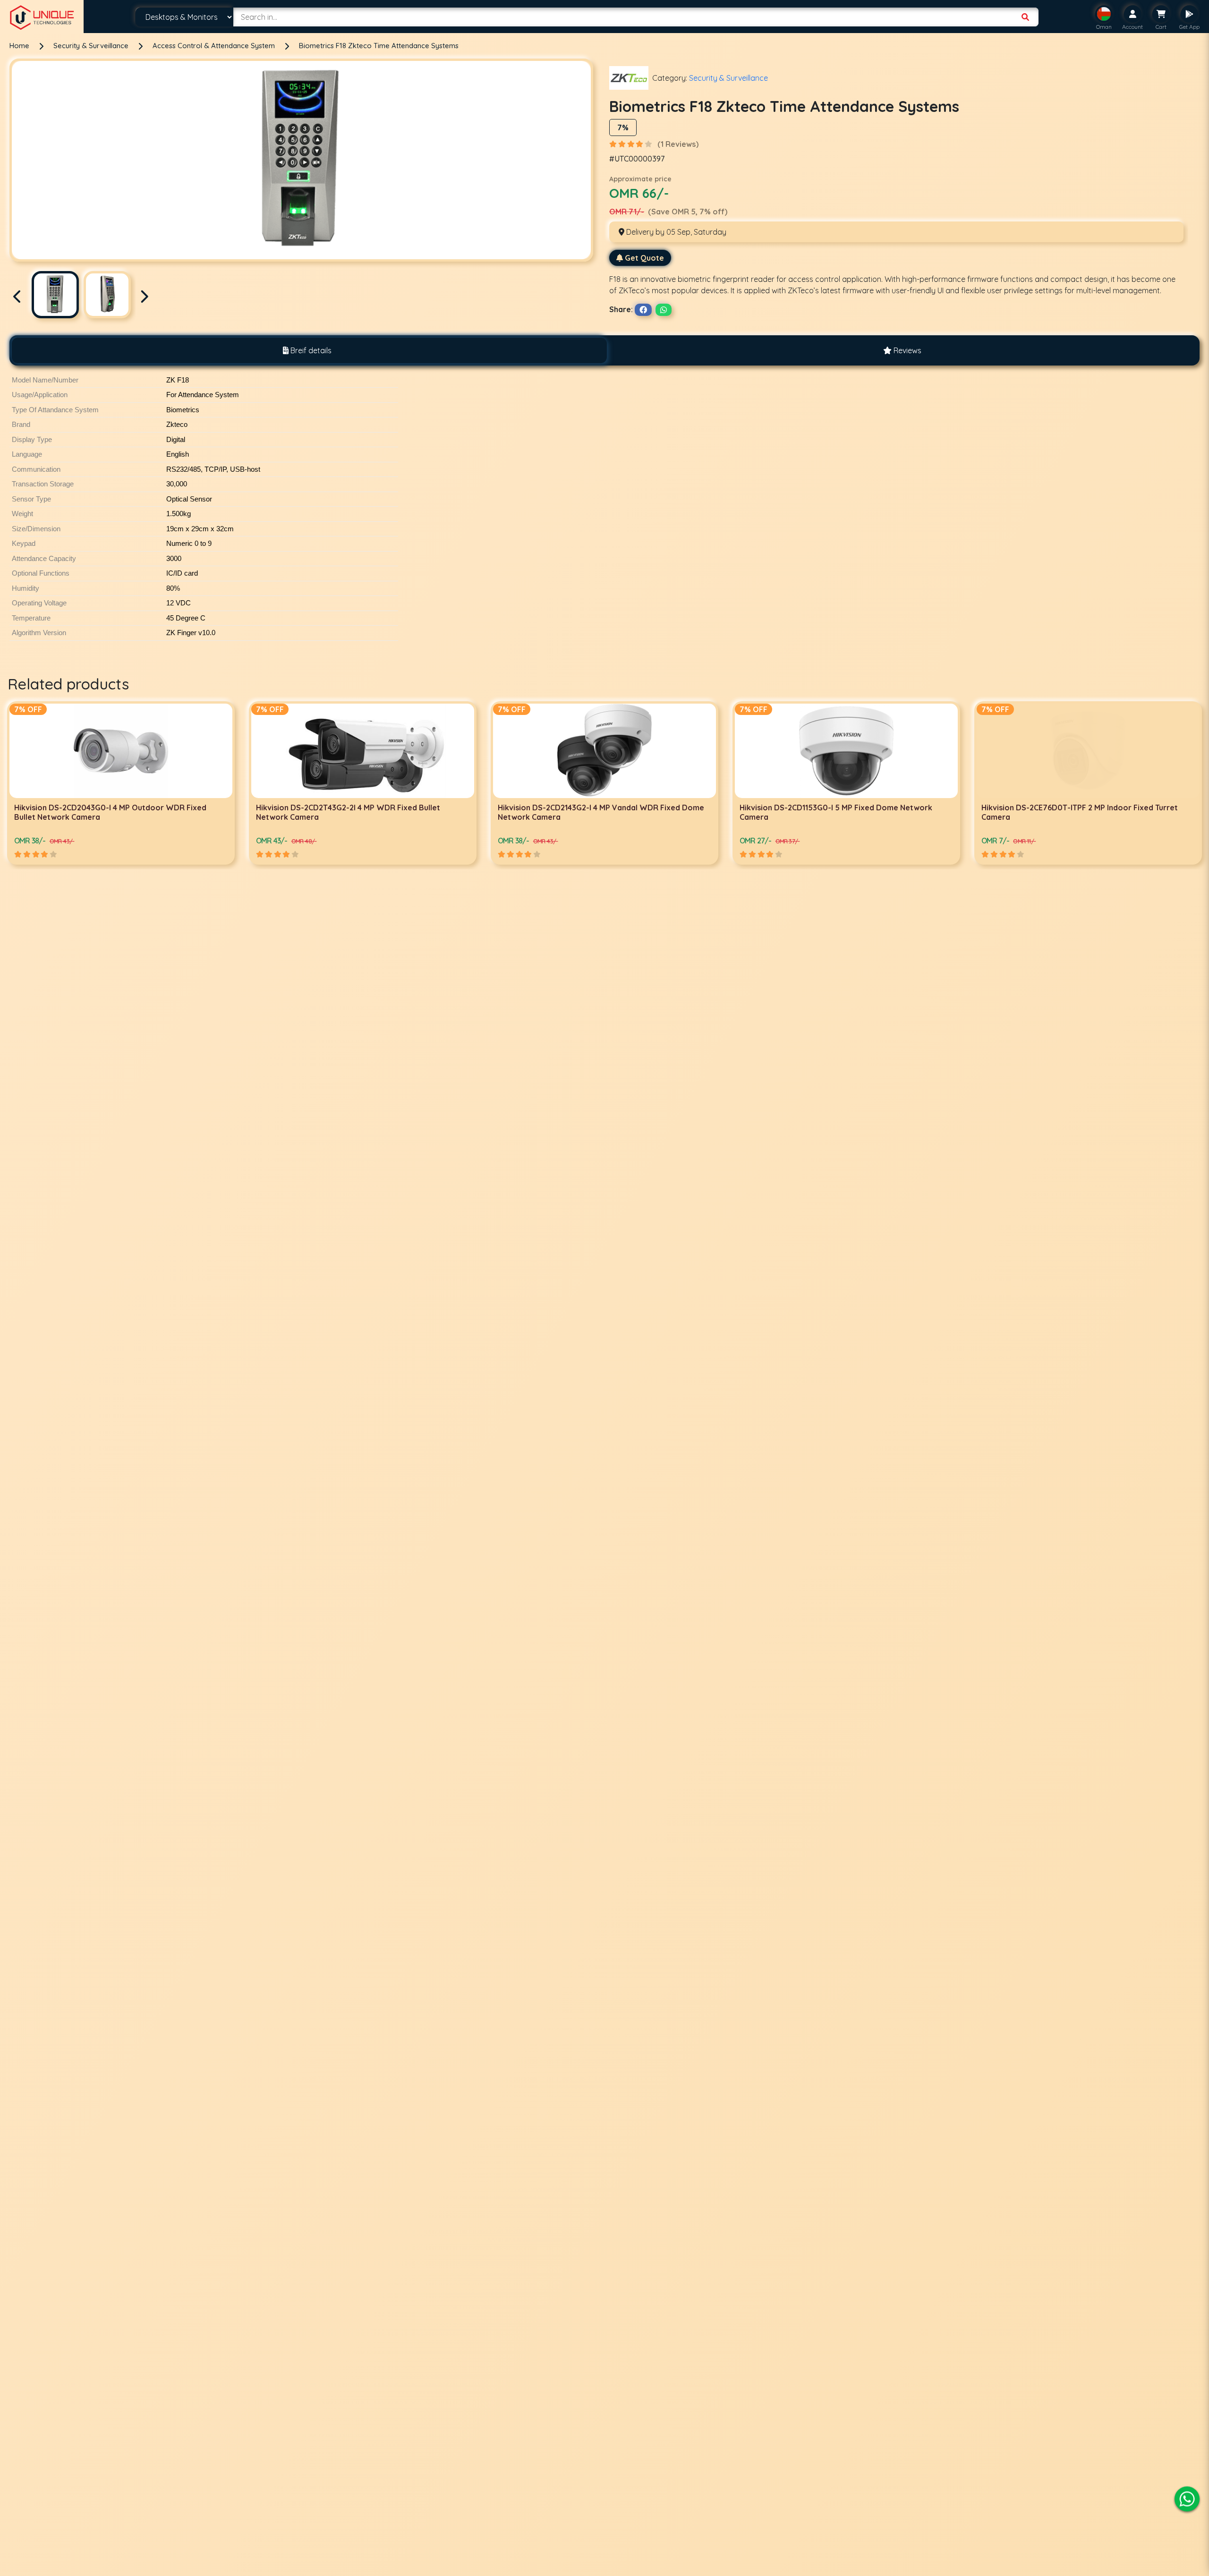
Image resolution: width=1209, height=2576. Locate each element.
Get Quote (644, 258)
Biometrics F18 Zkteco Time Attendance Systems (379, 46)
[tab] (307, 350)
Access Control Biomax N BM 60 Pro (1047, 808)
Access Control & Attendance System (215, 46)
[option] (121, 783)
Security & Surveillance (92, 46)
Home (19, 46)
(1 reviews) (678, 144)
